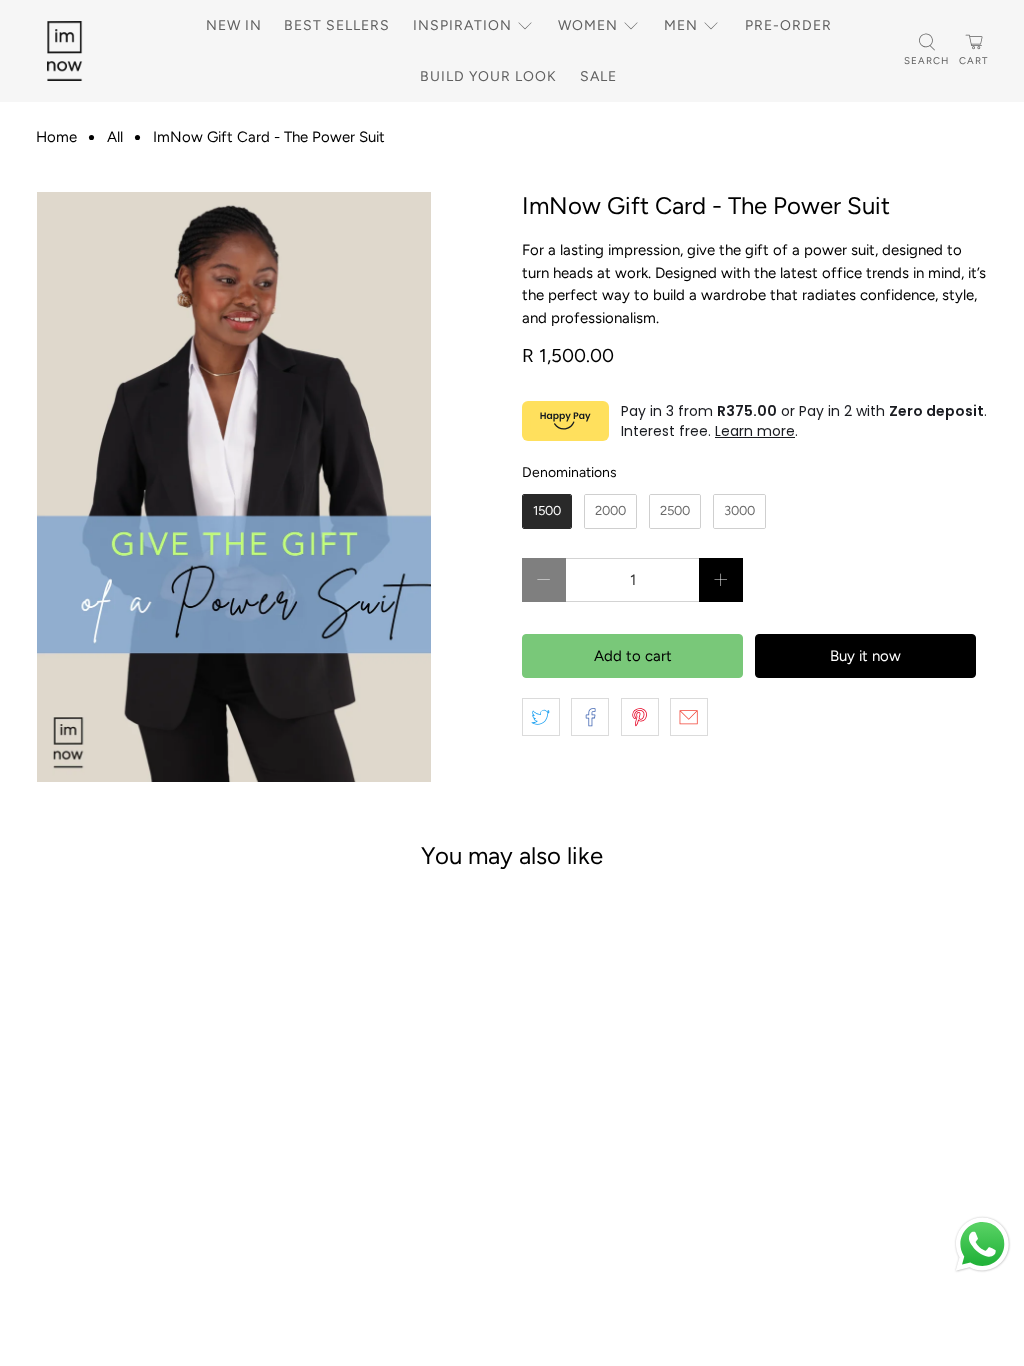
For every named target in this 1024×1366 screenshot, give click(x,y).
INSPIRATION (462, 25)
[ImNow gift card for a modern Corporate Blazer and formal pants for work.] (234, 487)
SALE (598, 76)
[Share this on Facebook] (590, 717)
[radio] (547, 511)
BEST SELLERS (337, 25)
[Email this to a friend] (689, 717)
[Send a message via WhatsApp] (982, 1244)
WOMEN (588, 25)
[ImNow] (87, 51)
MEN (681, 25)
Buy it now (865, 656)
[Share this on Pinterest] (640, 717)
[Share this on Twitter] (541, 717)
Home (56, 137)
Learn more (755, 431)
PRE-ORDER (788, 25)
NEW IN (234, 25)
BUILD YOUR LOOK (488, 76)
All (115, 137)
